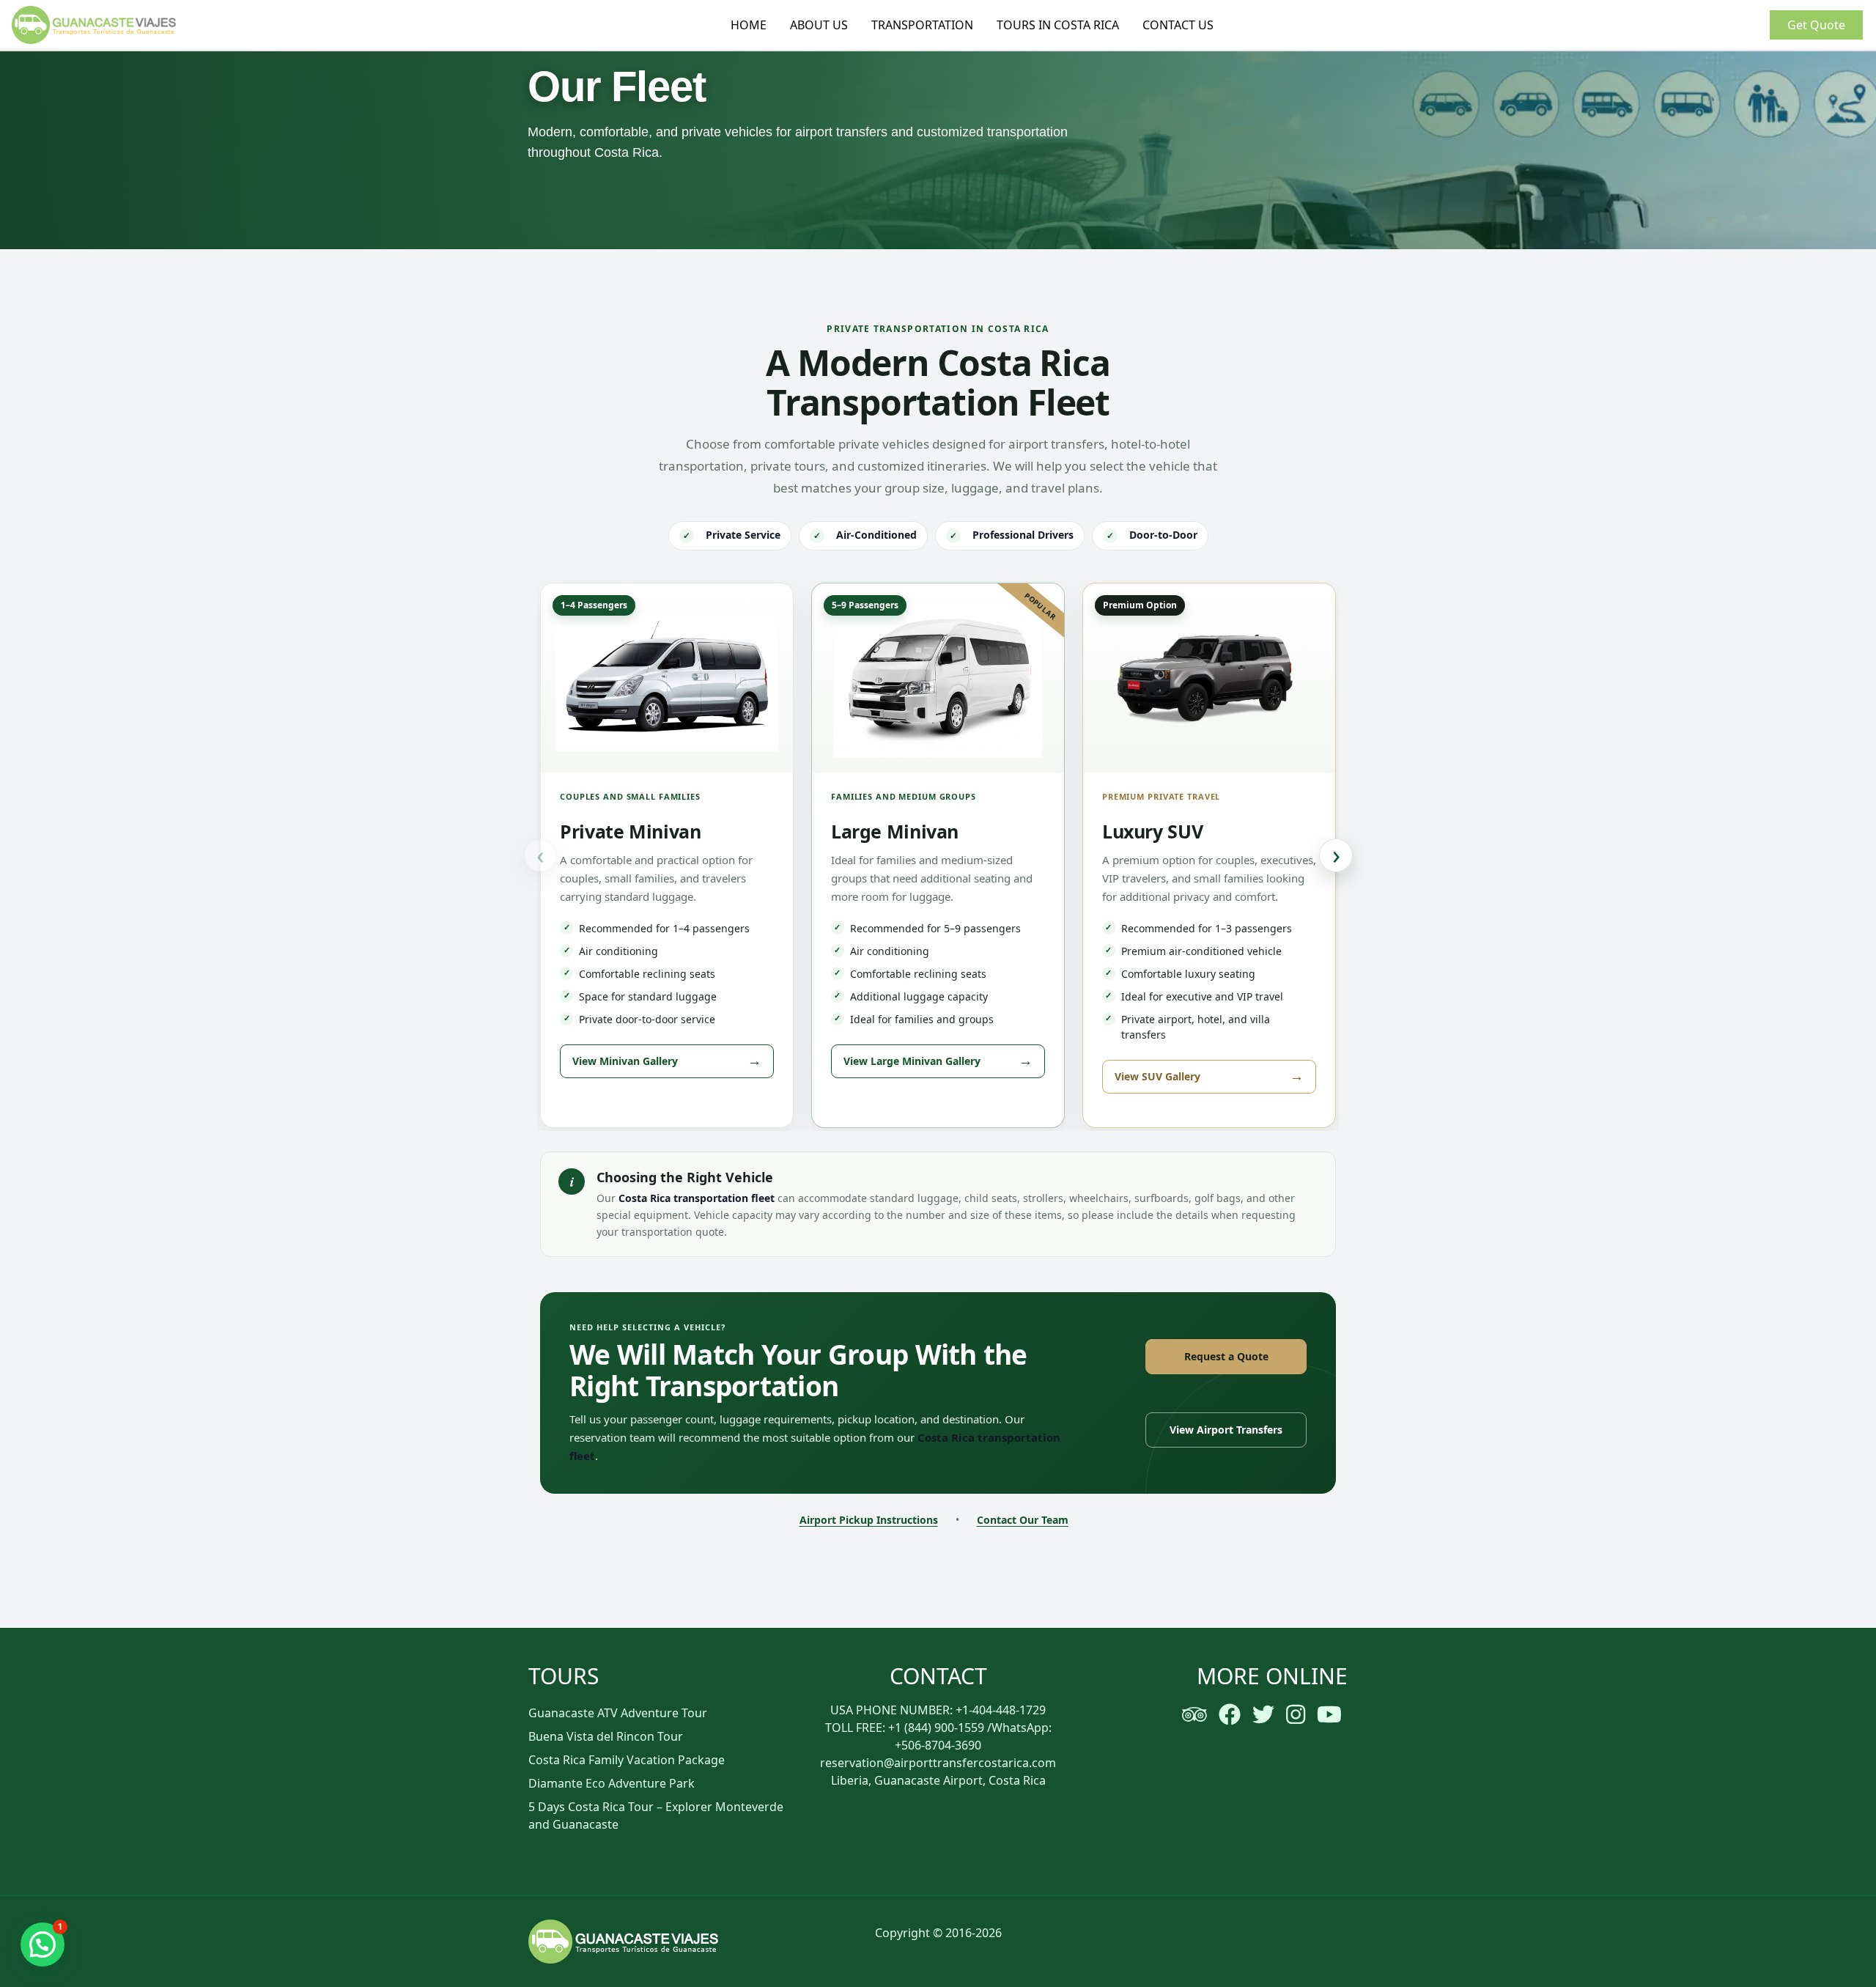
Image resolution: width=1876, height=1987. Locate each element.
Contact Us (1178, 25)
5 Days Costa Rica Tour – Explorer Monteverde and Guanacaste (656, 1815)
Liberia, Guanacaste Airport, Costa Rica (938, 1780)
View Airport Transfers (1226, 1430)
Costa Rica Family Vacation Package (627, 1760)
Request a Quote (1226, 1356)
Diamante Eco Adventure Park (612, 1783)
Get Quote (1816, 25)
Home (749, 25)
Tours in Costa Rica (1058, 25)
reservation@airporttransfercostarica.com (938, 1763)
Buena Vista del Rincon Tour (606, 1736)
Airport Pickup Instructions (869, 1520)
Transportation (922, 25)
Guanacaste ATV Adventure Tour (618, 1713)
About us (819, 25)
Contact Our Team (1023, 1520)
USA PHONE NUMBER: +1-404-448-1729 (938, 1710)
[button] (43, 1944)
